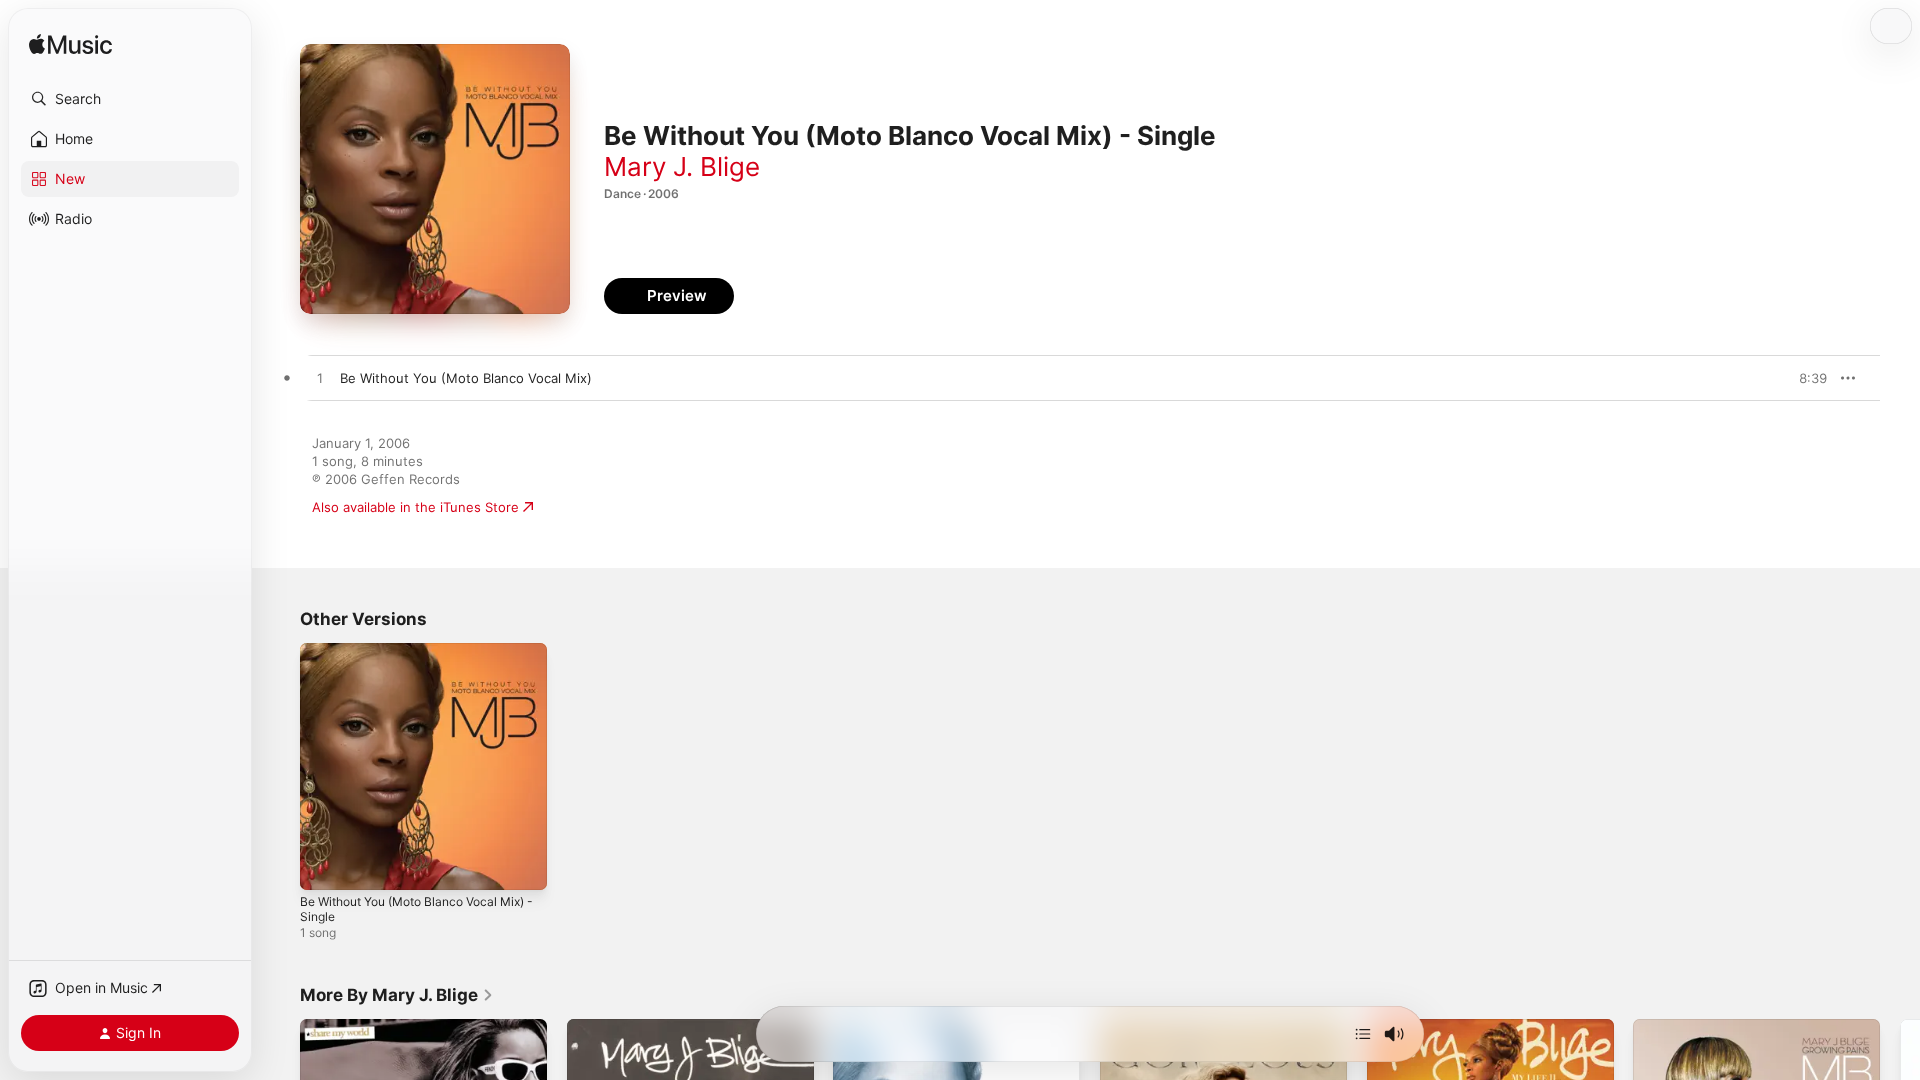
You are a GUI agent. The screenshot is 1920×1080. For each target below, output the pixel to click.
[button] (130, 99)
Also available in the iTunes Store (415, 507)
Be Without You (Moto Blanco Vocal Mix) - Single (410, 659)
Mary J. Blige (682, 166)
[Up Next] (1363, 1034)
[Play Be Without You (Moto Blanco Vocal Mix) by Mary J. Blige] (320, 379)
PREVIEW (1805, 378)
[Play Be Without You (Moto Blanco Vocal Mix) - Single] (325, 865)
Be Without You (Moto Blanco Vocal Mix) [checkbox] (466, 378)
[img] (70, 45)
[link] (397, 995)
